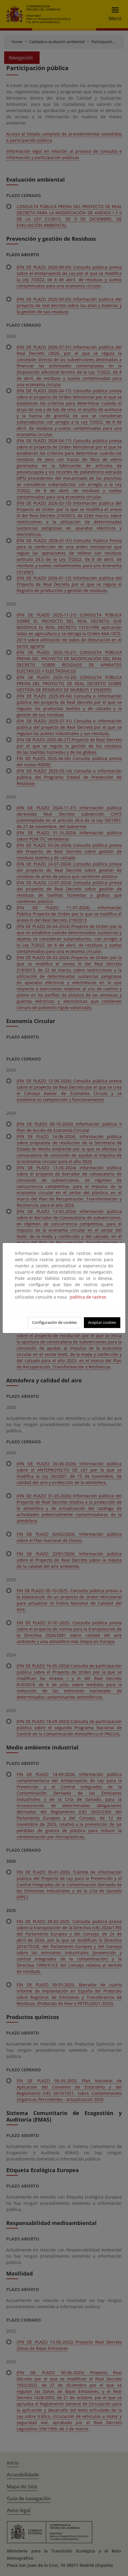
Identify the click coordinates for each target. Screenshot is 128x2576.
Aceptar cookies (102, 1322)
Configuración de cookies (54, 1322)
